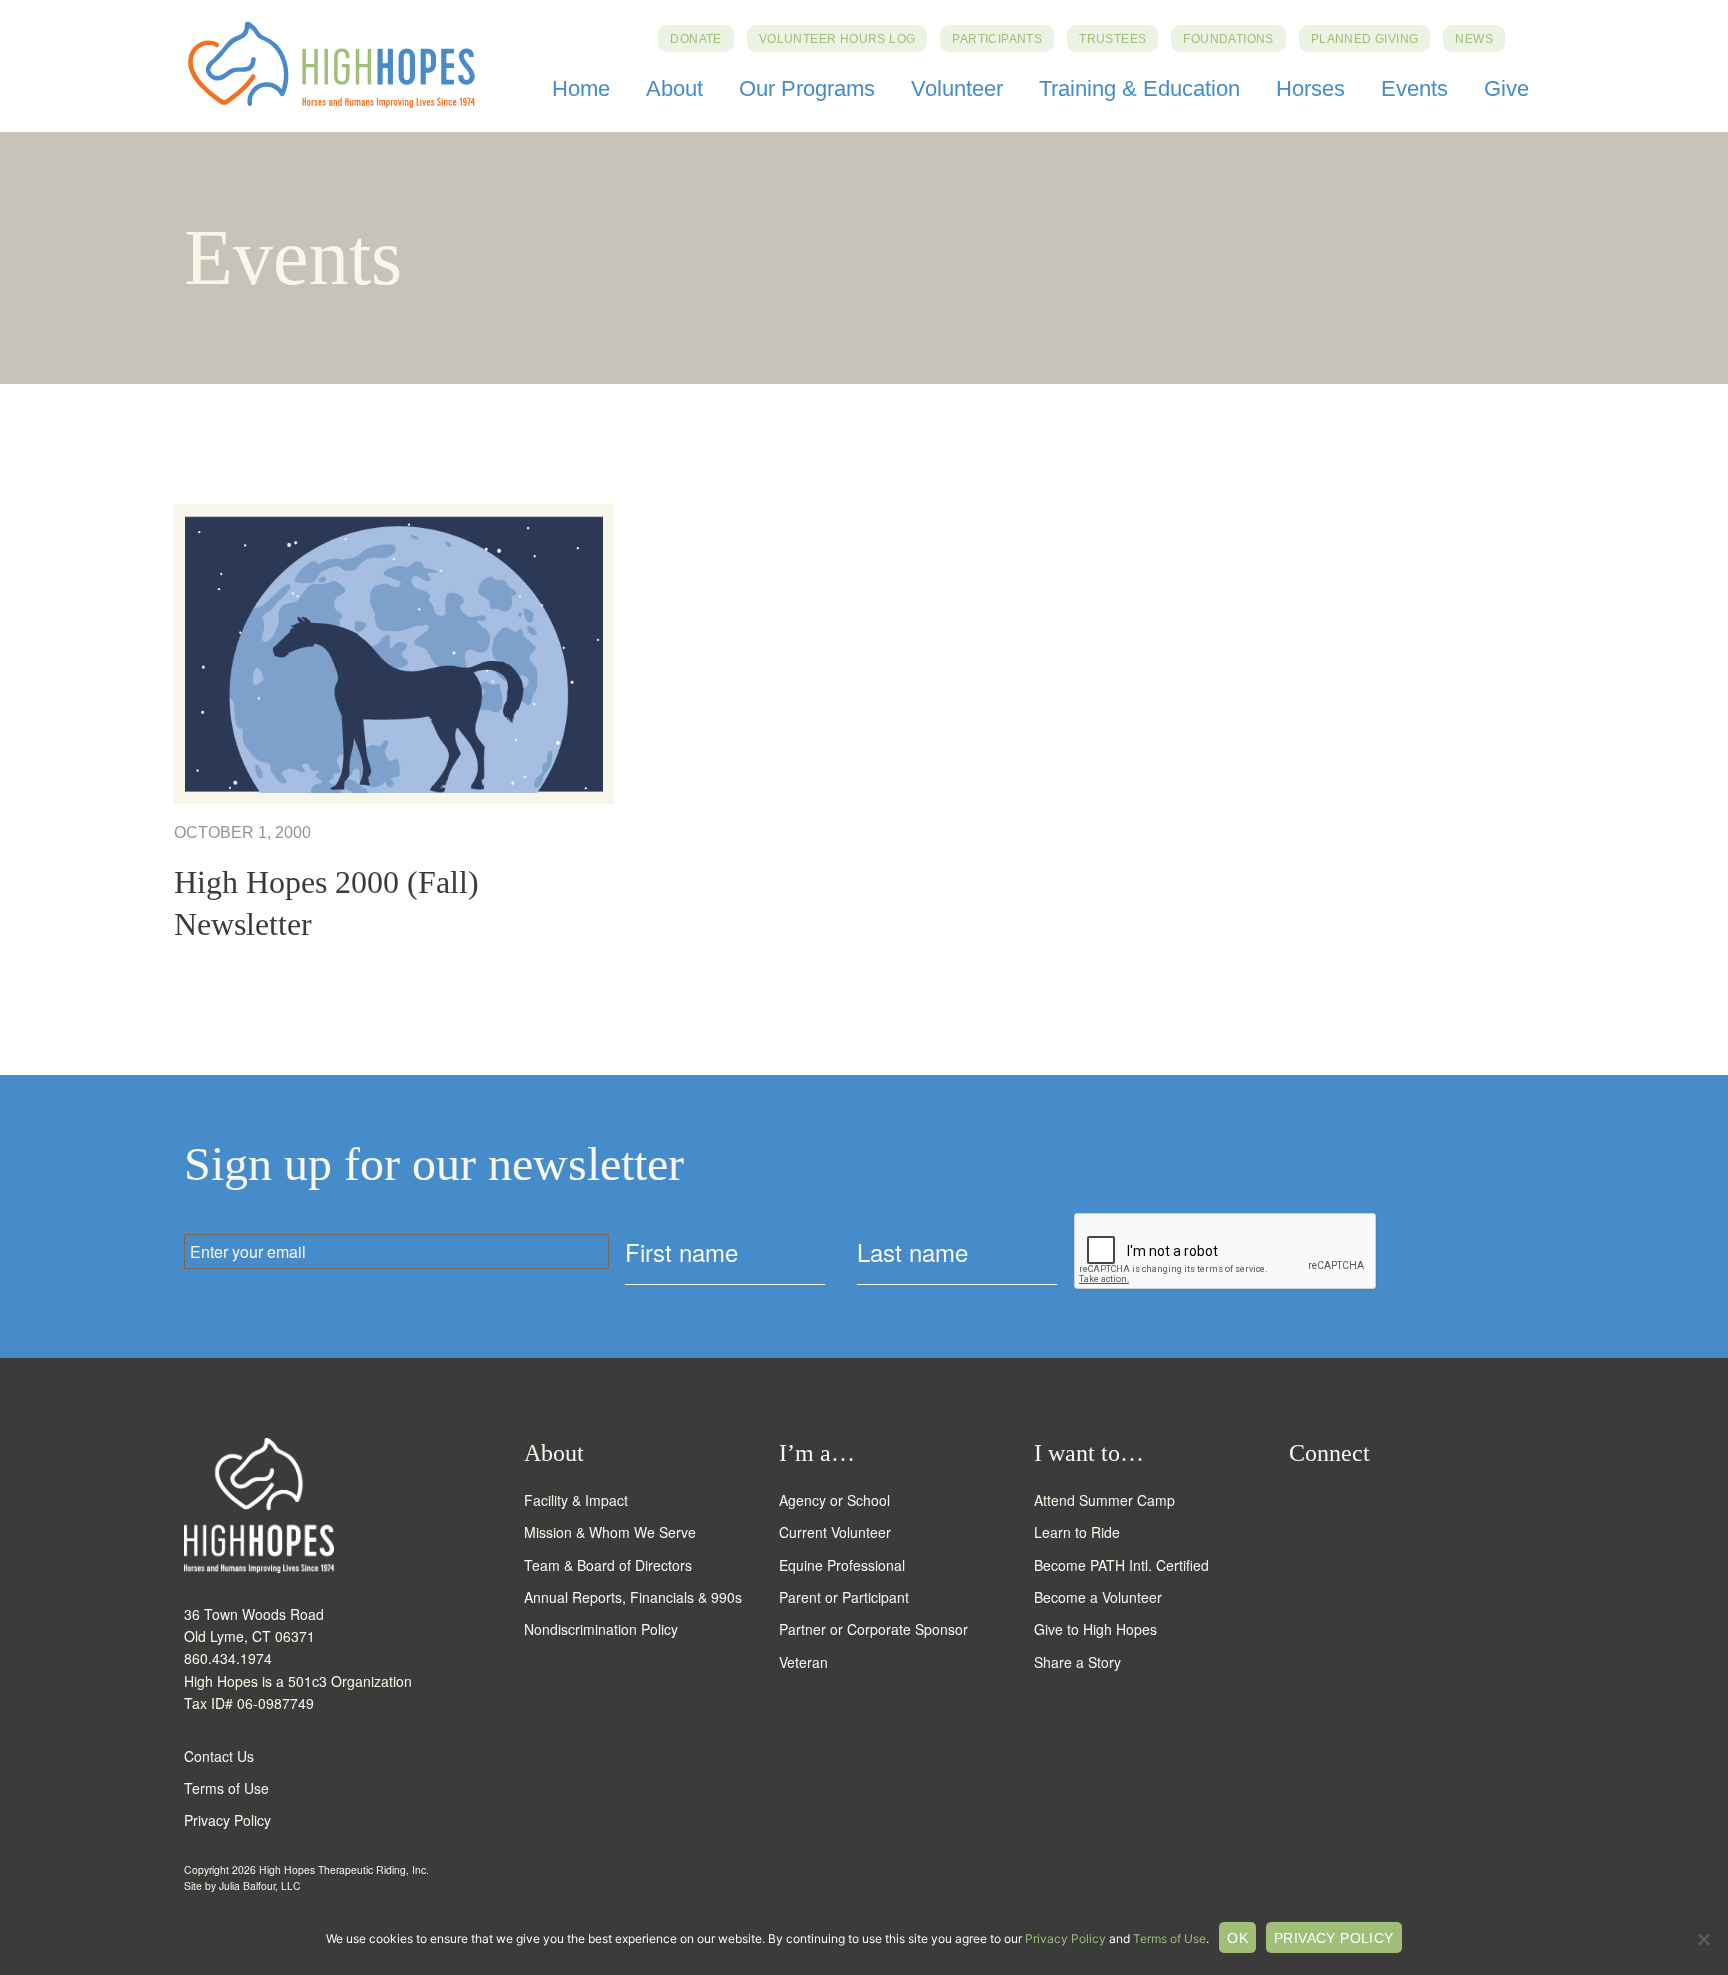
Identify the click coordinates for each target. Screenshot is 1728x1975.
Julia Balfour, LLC (260, 1885)
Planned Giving (1365, 39)
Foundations (1228, 39)
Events (1414, 88)
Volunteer (957, 88)
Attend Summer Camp (1104, 1500)
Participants (997, 39)
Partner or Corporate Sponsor (873, 1629)
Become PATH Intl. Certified (1121, 1565)
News (1474, 39)
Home (581, 88)
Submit (1454, 1252)
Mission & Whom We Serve (610, 1532)
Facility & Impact (576, 1500)
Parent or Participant (844, 1597)
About (674, 88)
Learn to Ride (1077, 1532)
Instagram (1372, 1504)
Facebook (1298, 1504)
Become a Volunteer (1098, 1597)
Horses (1310, 88)
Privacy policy (1334, 1938)
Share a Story (1077, 1662)
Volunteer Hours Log (837, 39)
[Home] (354, 1505)
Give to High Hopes (1095, 1629)
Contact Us (219, 1756)
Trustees (1112, 39)
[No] (1703, 1939)
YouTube (1409, 1504)
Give (1506, 88)
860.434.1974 (228, 1658)
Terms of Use (226, 1788)
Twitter (1335, 1504)
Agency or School (834, 1500)
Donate (695, 39)
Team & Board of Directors (608, 1565)
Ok (1237, 1938)
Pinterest (1446, 1504)
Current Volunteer (835, 1532)
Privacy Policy (227, 1820)
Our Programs (807, 88)
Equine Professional (842, 1565)
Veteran (803, 1662)
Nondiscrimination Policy (601, 1629)
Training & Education (1139, 88)
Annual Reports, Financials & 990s (633, 1597)
